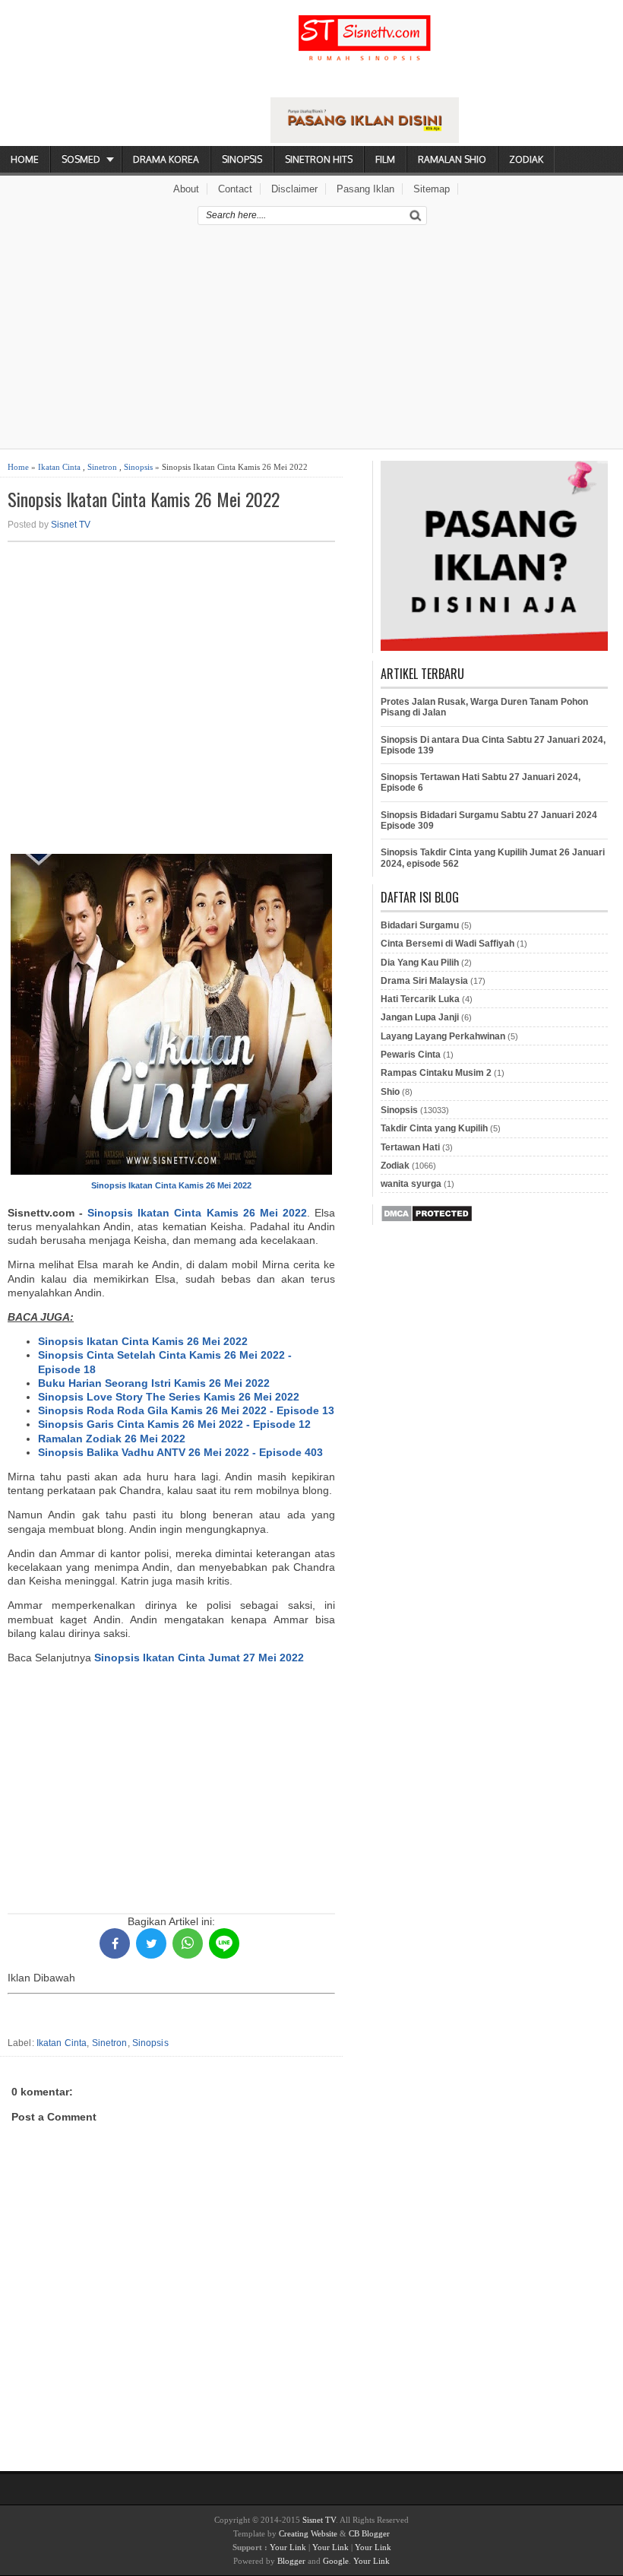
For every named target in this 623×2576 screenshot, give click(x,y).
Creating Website (308, 2533)
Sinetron (102, 467)
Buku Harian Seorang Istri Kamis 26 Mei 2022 (154, 1383)
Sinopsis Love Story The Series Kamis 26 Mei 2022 (169, 1397)
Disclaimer (294, 189)
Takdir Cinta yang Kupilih (434, 1128)
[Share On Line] (224, 1943)
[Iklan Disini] (365, 139)
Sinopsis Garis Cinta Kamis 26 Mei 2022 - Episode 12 (174, 1424)
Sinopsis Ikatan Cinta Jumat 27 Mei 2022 (199, 1658)
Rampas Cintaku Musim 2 (436, 1073)
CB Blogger (369, 2533)
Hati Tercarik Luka (420, 999)
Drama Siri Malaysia (424, 981)
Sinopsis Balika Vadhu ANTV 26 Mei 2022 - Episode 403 (180, 1452)
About (186, 189)
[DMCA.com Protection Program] (427, 1220)
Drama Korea (166, 159)
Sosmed (81, 159)
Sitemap (432, 189)
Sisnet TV (71, 525)
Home (25, 159)
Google (336, 2561)
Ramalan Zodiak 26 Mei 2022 (112, 1439)
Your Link (288, 2547)
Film (385, 159)
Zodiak (526, 159)
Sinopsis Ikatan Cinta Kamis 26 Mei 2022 (144, 499)
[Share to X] (151, 1943)
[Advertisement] (311, 342)
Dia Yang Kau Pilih (420, 963)
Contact (235, 189)
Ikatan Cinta (59, 467)
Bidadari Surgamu (420, 925)
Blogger (291, 2561)
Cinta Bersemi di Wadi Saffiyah (447, 944)
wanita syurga (411, 1184)
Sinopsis (242, 159)
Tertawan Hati (410, 1147)
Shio (390, 1092)
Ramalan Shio (452, 159)
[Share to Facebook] (115, 1943)
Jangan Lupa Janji (420, 1017)
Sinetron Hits (319, 159)
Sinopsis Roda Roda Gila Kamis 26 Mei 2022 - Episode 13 (186, 1410)
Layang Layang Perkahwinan (443, 1036)
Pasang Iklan (365, 189)
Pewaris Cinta (411, 1055)
